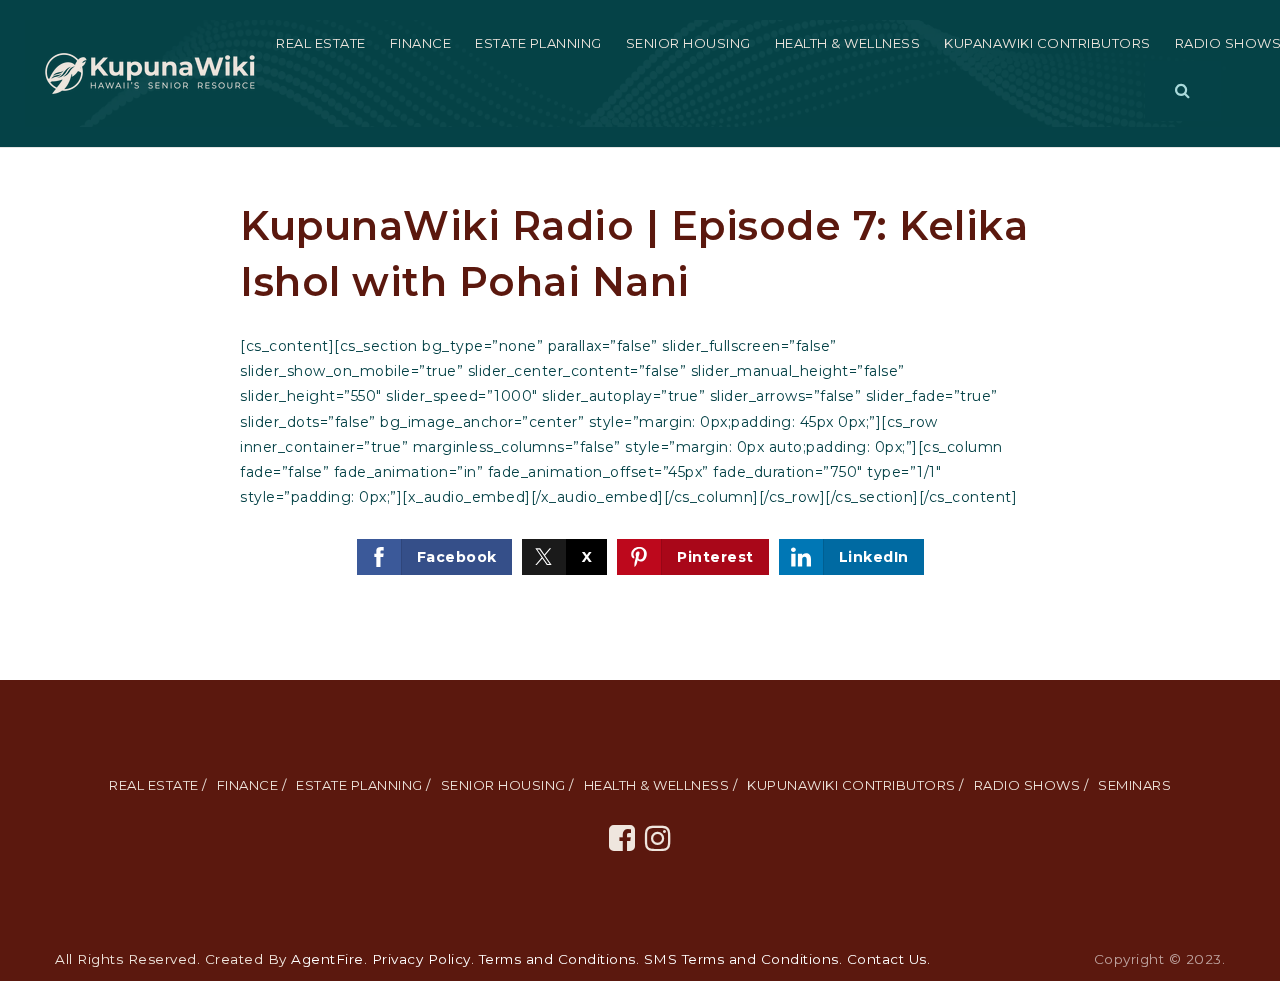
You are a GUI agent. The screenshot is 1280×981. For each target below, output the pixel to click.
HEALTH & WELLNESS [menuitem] (848, 43)
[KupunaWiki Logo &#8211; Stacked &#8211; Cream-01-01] (150, 72)
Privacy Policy (421, 959)
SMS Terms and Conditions (741, 959)
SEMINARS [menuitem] (1134, 785)
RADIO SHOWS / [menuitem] (1031, 785)
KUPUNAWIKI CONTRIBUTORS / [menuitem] (855, 785)
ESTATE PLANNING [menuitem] (538, 43)
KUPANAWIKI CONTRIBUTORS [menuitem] (1047, 43)
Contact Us (887, 959)
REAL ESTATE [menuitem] (321, 43)
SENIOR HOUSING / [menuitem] (507, 785)
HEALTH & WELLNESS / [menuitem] (661, 785)
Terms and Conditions (557, 959)
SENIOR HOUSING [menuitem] (688, 43)
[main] (640, 414)
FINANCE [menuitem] (421, 43)
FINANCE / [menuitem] (252, 785)
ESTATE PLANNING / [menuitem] (363, 785)
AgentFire (327, 959)
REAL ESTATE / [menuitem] (158, 785)
